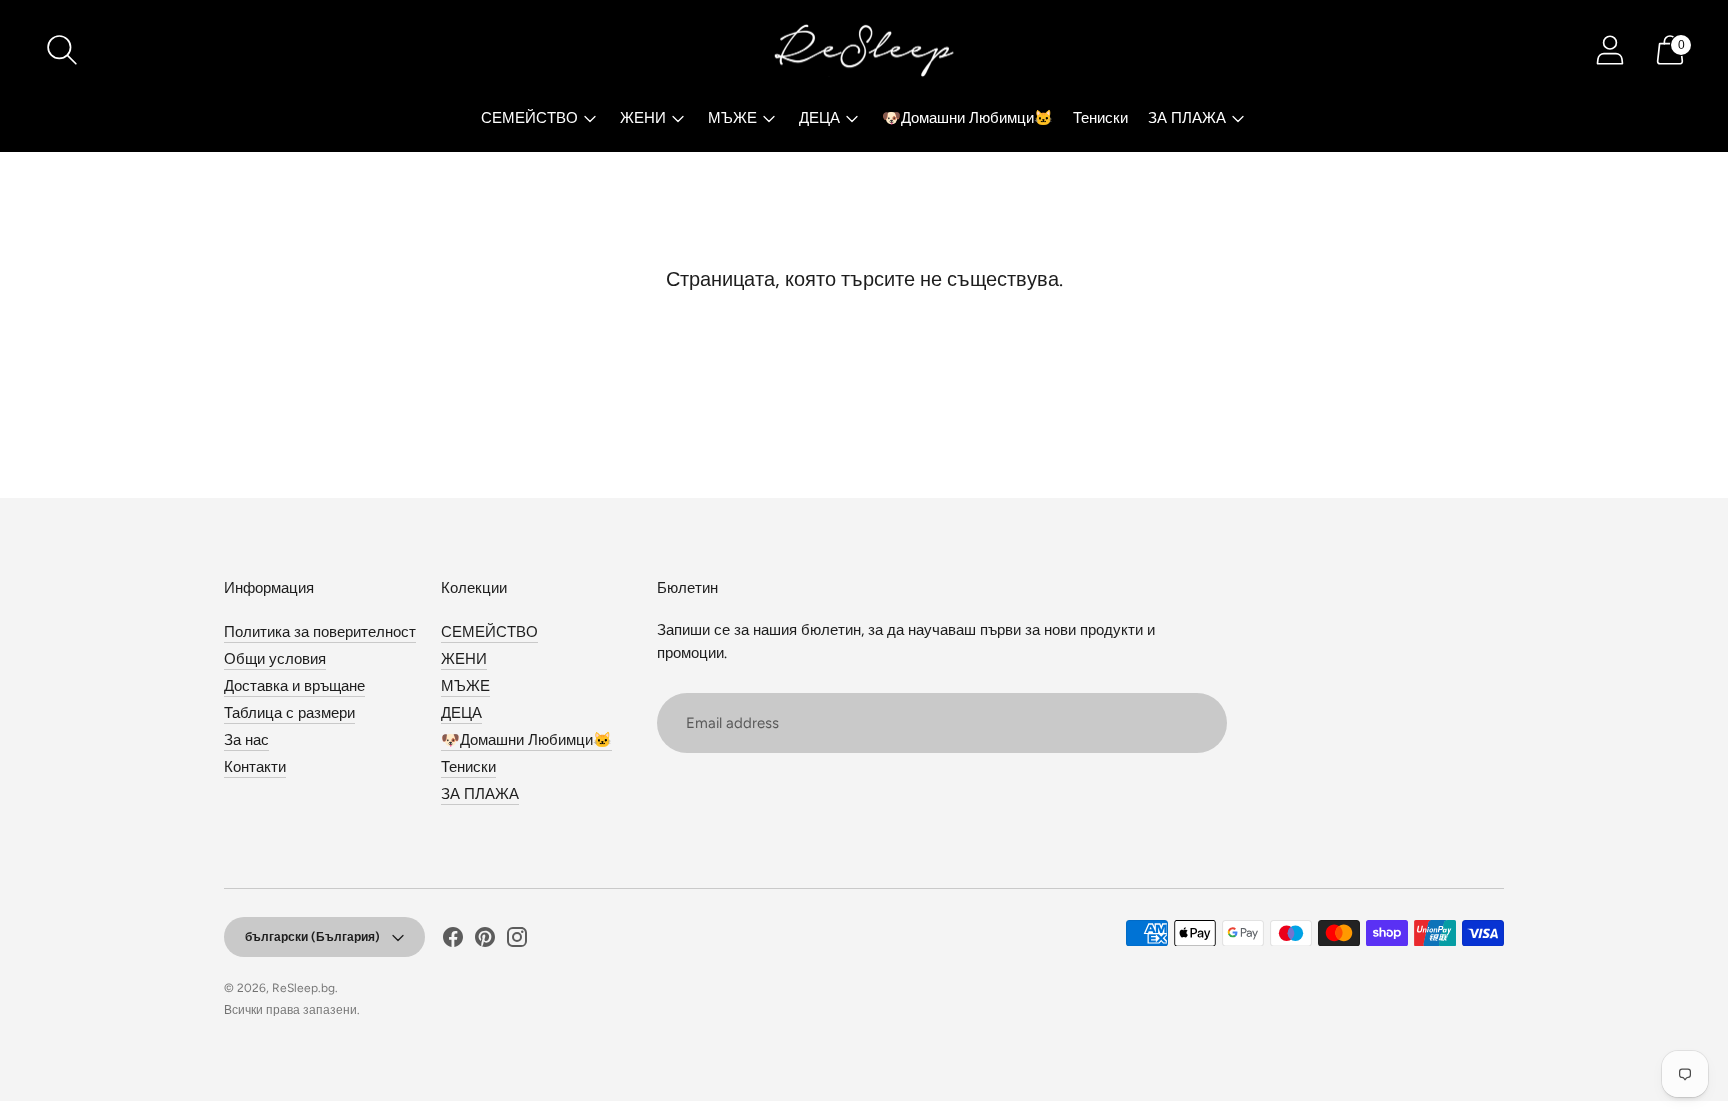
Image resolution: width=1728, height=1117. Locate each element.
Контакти (255, 767)
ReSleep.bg (303, 988)
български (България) (312, 937)
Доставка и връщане (294, 686)
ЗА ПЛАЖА (1187, 118)
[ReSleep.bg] (864, 50)
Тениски (1100, 118)
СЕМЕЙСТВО (529, 118)
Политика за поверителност (320, 632)
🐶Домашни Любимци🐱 (967, 118)
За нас (246, 740)
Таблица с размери (289, 713)
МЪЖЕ (732, 118)
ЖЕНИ (643, 118)
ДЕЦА (819, 118)
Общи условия (275, 659)
